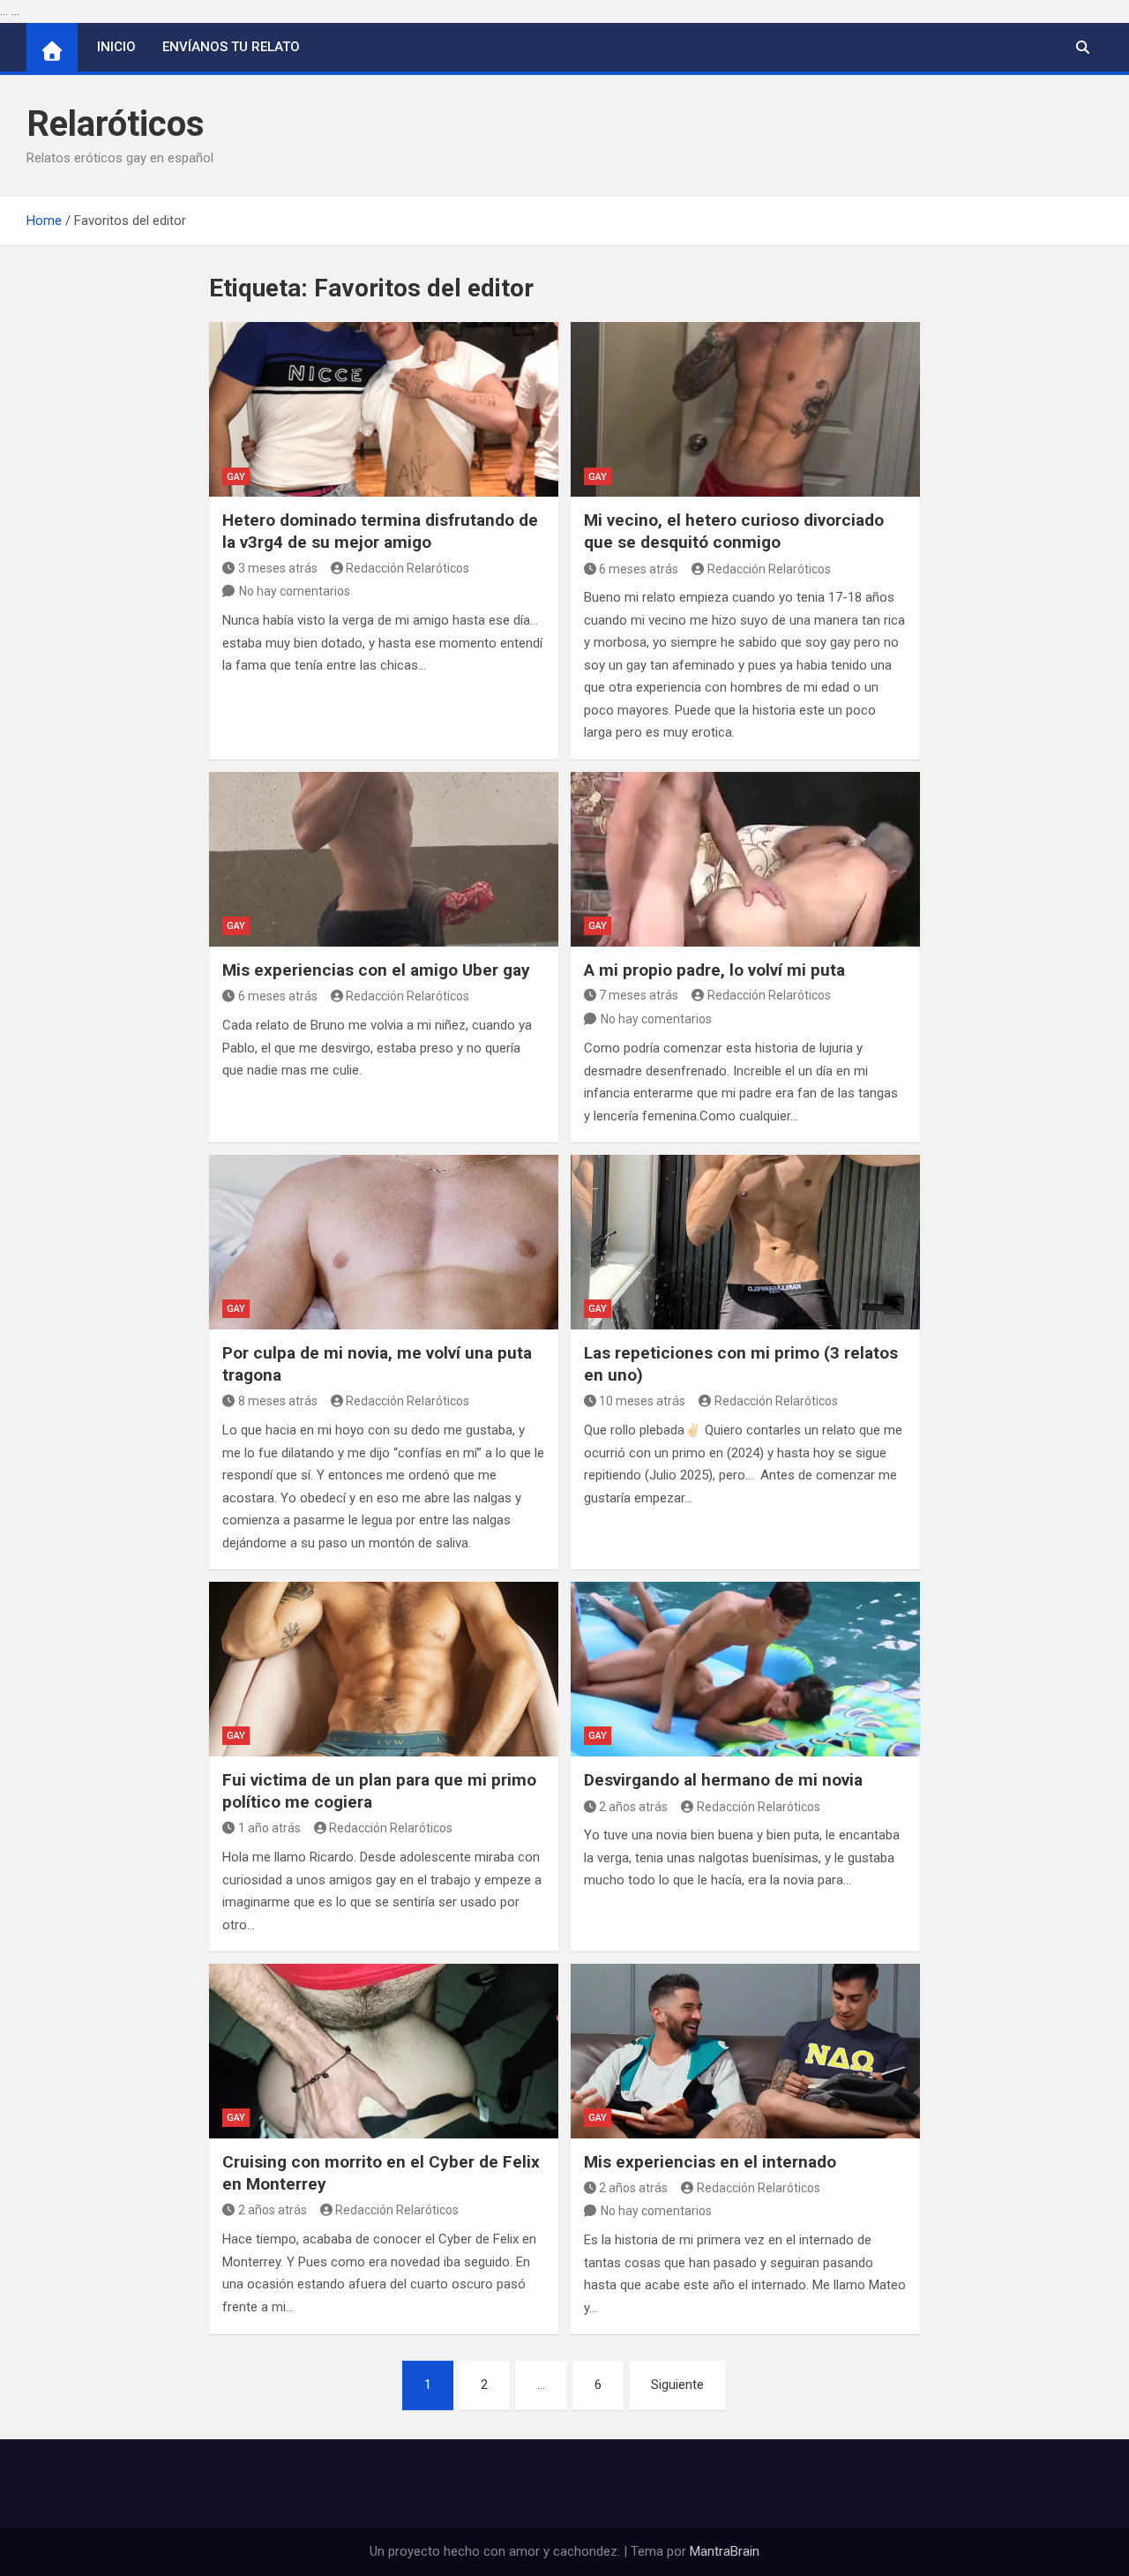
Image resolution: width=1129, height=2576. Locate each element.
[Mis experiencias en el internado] (745, 2051)
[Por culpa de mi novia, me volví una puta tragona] (384, 1242)
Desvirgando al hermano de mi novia (723, 1780)
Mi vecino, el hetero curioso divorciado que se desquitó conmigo (734, 531)
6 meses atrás (639, 569)
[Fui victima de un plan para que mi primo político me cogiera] (384, 1669)
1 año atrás (269, 1828)
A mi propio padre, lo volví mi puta (714, 970)
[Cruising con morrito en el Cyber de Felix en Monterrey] (384, 2051)
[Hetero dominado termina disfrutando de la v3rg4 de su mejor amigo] (384, 409)
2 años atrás (633, 1807)
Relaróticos (116, 124)
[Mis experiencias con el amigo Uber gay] (384, 859)
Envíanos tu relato (231, 47)
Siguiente (677, 2385)
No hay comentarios (295, 591)
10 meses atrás (642, 1401)
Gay (236, 477)
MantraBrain (725, 2551)
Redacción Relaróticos (407, 568)
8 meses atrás (278, 1401)
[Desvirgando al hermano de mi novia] (745, 1669)
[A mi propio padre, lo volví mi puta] (745, 859)
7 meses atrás (639, 995)
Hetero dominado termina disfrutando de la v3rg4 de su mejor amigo (380, 531)
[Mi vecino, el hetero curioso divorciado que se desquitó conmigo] (745, 409)
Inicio (116, 47)
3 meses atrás (278, 568)
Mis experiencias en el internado (710, 2162)
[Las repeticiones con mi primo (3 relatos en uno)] (745, 1242)
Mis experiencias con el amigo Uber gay (376, 970)
